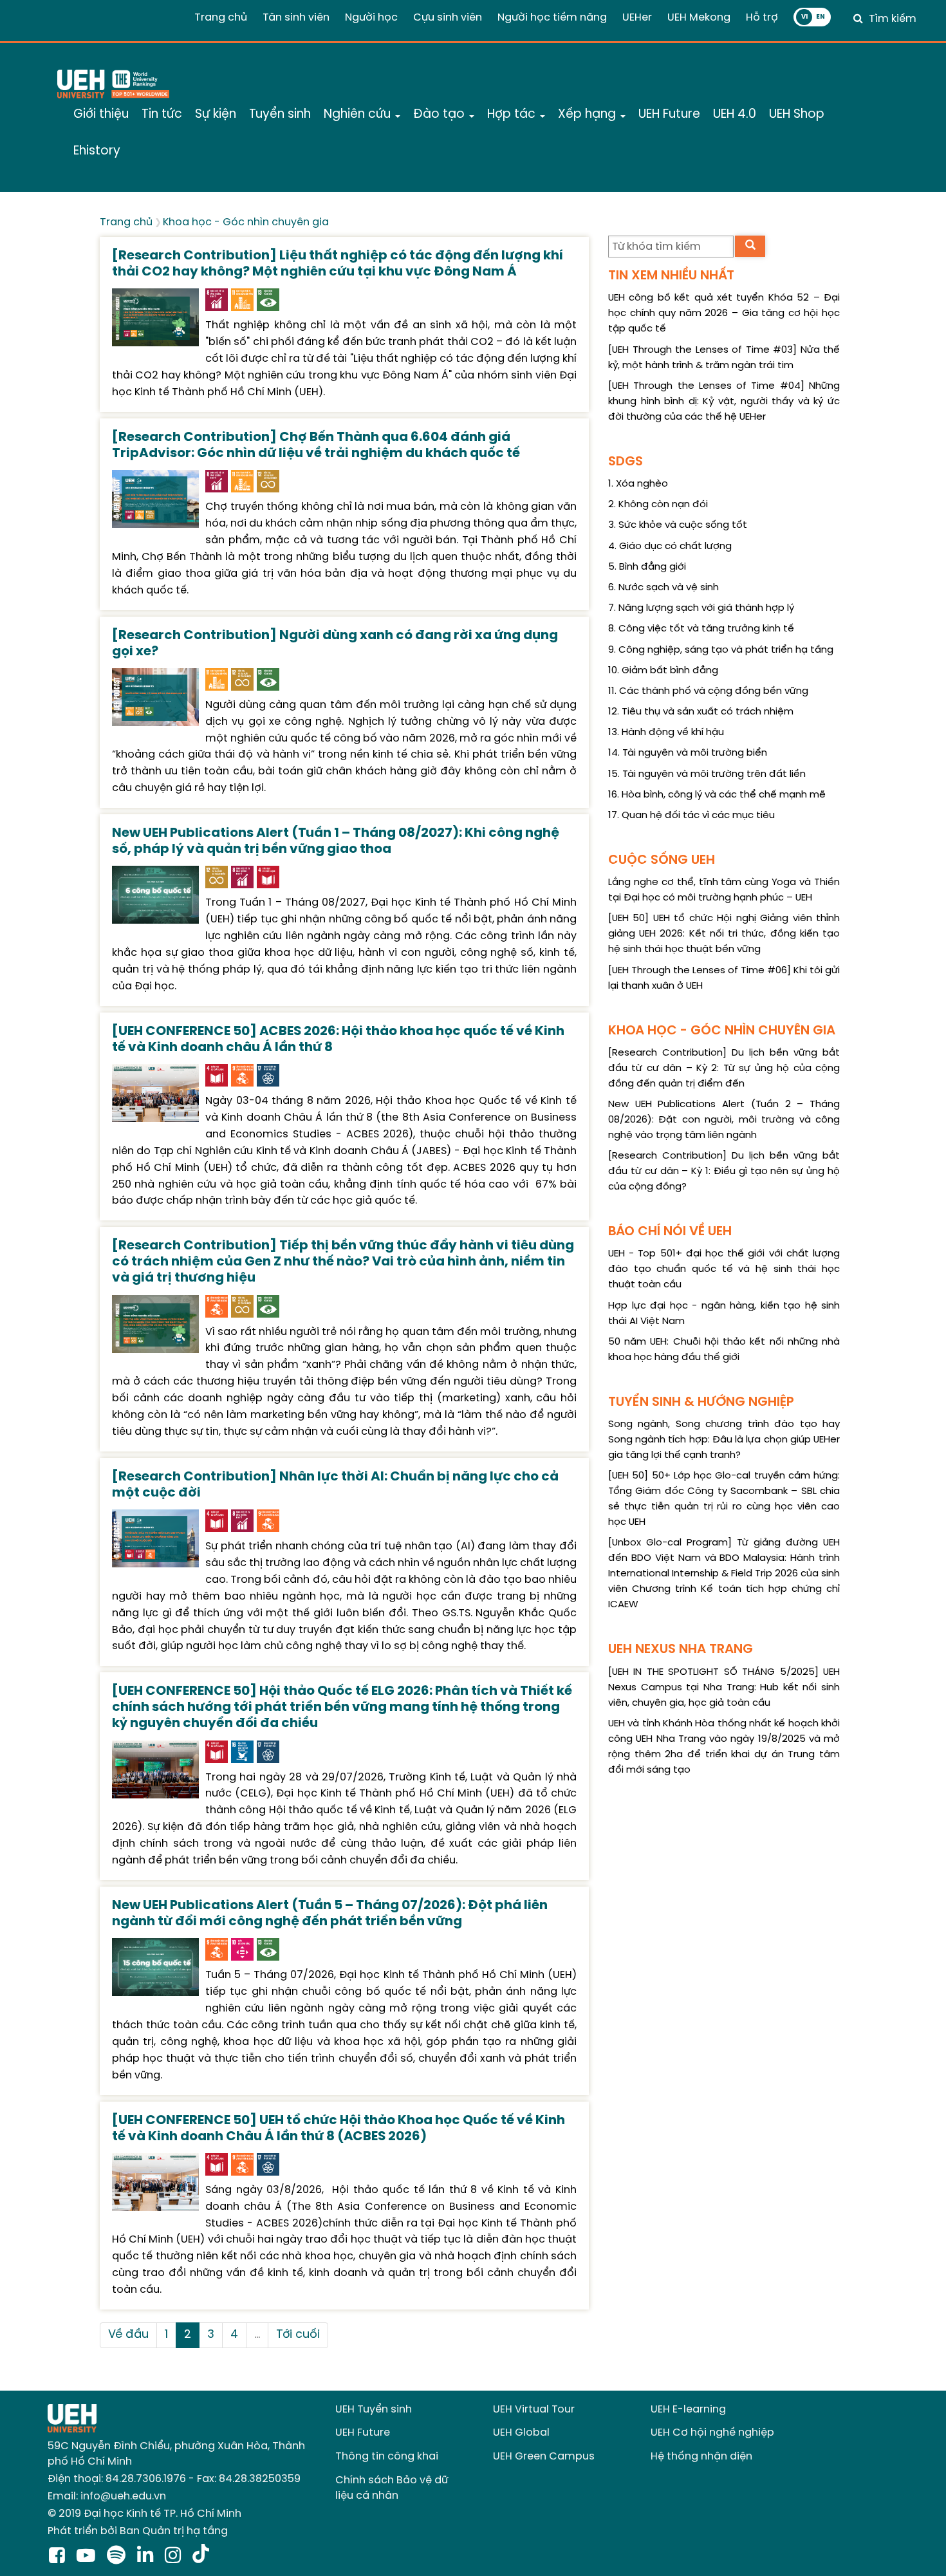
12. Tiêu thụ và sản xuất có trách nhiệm (701, 712)
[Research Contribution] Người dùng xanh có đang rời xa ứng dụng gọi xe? (335, 644)
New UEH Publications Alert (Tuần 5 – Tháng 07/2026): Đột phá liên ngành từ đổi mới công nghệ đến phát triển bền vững (330, 1914)
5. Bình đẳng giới (647, 567)
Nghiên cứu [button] (359, 115)
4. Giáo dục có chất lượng (670, 546)
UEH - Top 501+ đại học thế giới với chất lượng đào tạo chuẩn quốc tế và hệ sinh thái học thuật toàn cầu (724, 1269)
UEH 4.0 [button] (735, 115)
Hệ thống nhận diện (701, 2457)
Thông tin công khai (387, 2457)
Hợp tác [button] (513, 115)
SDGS (626, 462)
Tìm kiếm (893, 19)
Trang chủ (221, 18)
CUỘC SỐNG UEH (662, 860)
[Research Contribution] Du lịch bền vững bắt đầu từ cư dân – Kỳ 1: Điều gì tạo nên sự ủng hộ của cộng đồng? (724, 1171)
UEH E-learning (688, 2410)
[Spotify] (119, 2557)
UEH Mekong (699, 18)
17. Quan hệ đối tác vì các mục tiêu (691, 816)
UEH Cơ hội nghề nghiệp (712, 2433)
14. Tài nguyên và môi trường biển (688, 753)
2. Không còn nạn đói (658, 505)
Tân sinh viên (296, 18)
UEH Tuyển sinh (374, 2410)
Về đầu (128, 2335)
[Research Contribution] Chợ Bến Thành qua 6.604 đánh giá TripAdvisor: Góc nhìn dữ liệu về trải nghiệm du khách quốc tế (316, 445)
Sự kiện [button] (216, 115)
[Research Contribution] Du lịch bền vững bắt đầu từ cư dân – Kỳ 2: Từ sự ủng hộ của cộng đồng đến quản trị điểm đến (724, 1069)
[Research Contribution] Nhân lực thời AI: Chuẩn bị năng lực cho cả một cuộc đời (335, 1485)
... (257, 2335)
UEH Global (521, 2433)
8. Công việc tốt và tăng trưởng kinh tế (701, 629)
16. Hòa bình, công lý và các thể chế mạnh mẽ (717, 795)
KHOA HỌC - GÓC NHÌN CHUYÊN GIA (722, 1031)
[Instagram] (175, 2557)
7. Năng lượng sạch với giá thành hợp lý (701, 608)
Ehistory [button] (97, 151)
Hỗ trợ (762, 18)
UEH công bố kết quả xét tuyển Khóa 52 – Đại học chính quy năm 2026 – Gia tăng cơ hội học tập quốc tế (724, 313)
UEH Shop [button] (797, 115)
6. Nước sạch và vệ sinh (663, 588)
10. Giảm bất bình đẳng (663, 671)
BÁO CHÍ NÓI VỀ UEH (670, 1232)
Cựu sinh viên (448, 18)
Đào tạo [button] (441, 115)
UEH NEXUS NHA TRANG (681, 1649)
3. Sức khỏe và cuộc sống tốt (678, 525)
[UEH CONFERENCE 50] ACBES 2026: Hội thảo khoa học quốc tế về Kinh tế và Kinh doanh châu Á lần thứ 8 (338, 1040)
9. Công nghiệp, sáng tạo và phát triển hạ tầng (721, 650)
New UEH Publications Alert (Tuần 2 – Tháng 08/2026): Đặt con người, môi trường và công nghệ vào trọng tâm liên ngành (724, 1120)
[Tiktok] (201, 2557)
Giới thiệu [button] (101, 115)
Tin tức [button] (162, 115)
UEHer (637, 18)
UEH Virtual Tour (534, 2410)
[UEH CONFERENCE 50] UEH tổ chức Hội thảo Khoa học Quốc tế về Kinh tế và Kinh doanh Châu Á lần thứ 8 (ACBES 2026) (339, 2129)
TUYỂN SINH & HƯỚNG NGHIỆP (701, 1402)
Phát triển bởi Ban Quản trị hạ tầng (138, 2531)
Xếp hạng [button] (589, 115)
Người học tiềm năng (552, 18)
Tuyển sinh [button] (280, 115)
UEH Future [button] (669, 115)
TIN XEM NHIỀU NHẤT (671, 276)
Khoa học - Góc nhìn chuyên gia (246, 222)
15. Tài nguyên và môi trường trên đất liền (707, 774)
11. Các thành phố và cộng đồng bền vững (708, 691)
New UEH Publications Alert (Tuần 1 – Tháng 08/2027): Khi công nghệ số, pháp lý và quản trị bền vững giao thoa (336, 841)
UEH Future (363, 2433)
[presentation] (155, 316)
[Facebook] (60, 2557)
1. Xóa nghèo (638, 484)
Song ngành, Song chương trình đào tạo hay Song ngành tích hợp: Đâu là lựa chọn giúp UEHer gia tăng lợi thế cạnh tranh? (724, 1440)
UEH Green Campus (544, 2457)
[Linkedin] (148, 2557)
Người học (371, 18)
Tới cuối (298, 2335)
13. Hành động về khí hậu (666, 733)
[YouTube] (88, 2557)
